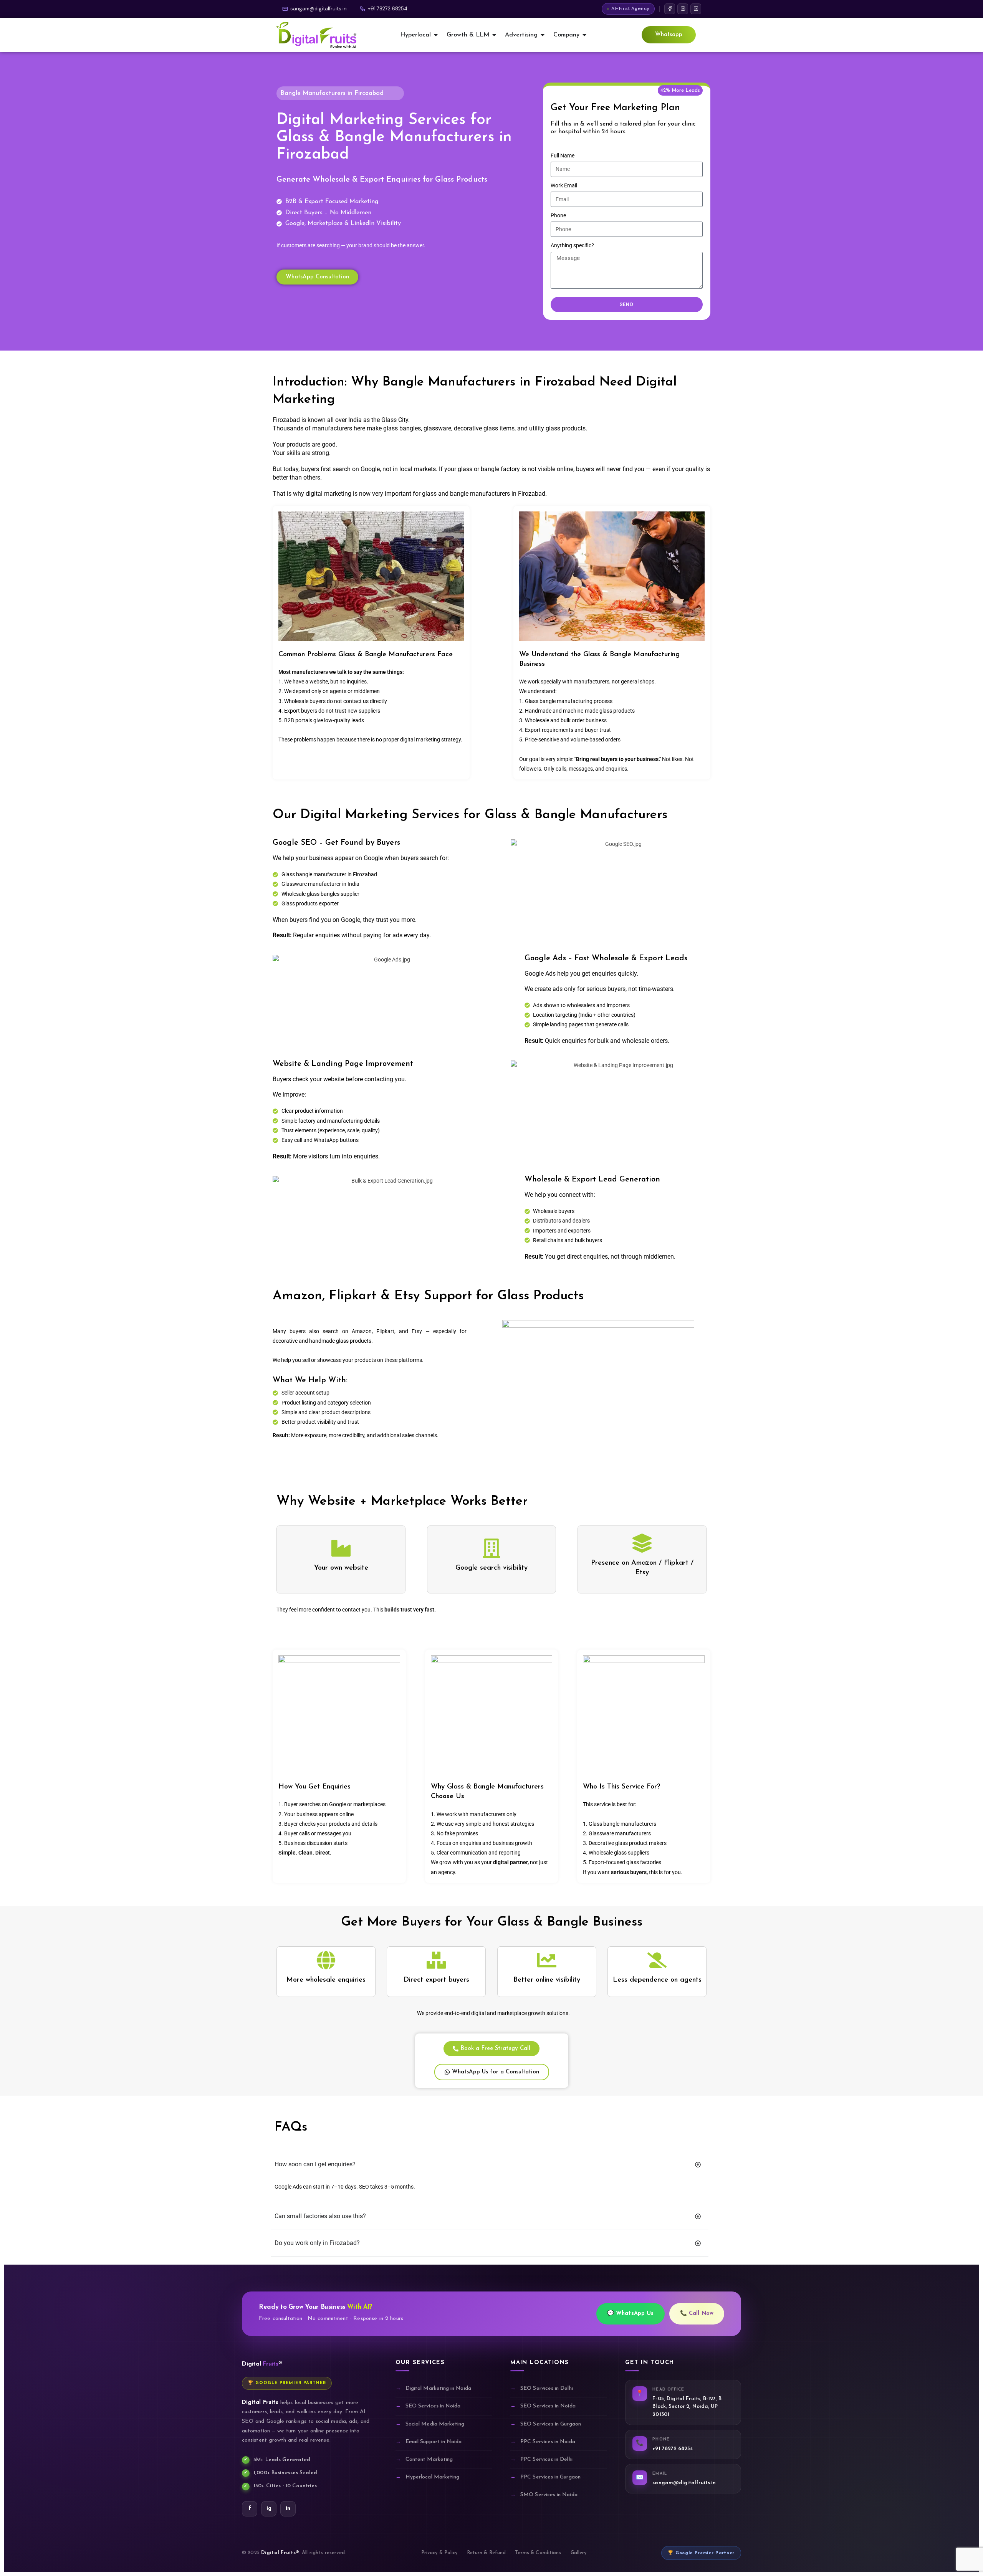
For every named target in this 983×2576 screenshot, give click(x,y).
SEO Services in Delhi (546, 2388)
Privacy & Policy (439, 2553)
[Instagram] (683, 9)
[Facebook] (670, 9)
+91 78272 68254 (388, 9)
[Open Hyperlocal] (436, 35)
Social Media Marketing (435, 2424)
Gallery (579, 2553)
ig (269, 2509)
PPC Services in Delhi (546, 2459)
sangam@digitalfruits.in (319, 9)
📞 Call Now (697, 2314)
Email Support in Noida (434, 2442)
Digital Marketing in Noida (438, 2388)
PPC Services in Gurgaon (550, 2477)
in (288, 2509)
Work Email (564, 185)
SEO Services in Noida (433, 2406)
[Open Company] (584, 35)
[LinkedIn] (696, 9)
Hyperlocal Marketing (432, 2477)
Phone (558, 215)
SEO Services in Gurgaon (551, 2424)
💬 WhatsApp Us (631, 2314)
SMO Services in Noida (549, 2495)
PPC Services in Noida (548, 2442)
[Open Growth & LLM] (494, 35)
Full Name (563, 156)
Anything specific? (572, 245)
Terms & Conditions (538, 2553)
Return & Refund (487, 2553)
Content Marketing (429, 2459)
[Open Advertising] (543, 35)
